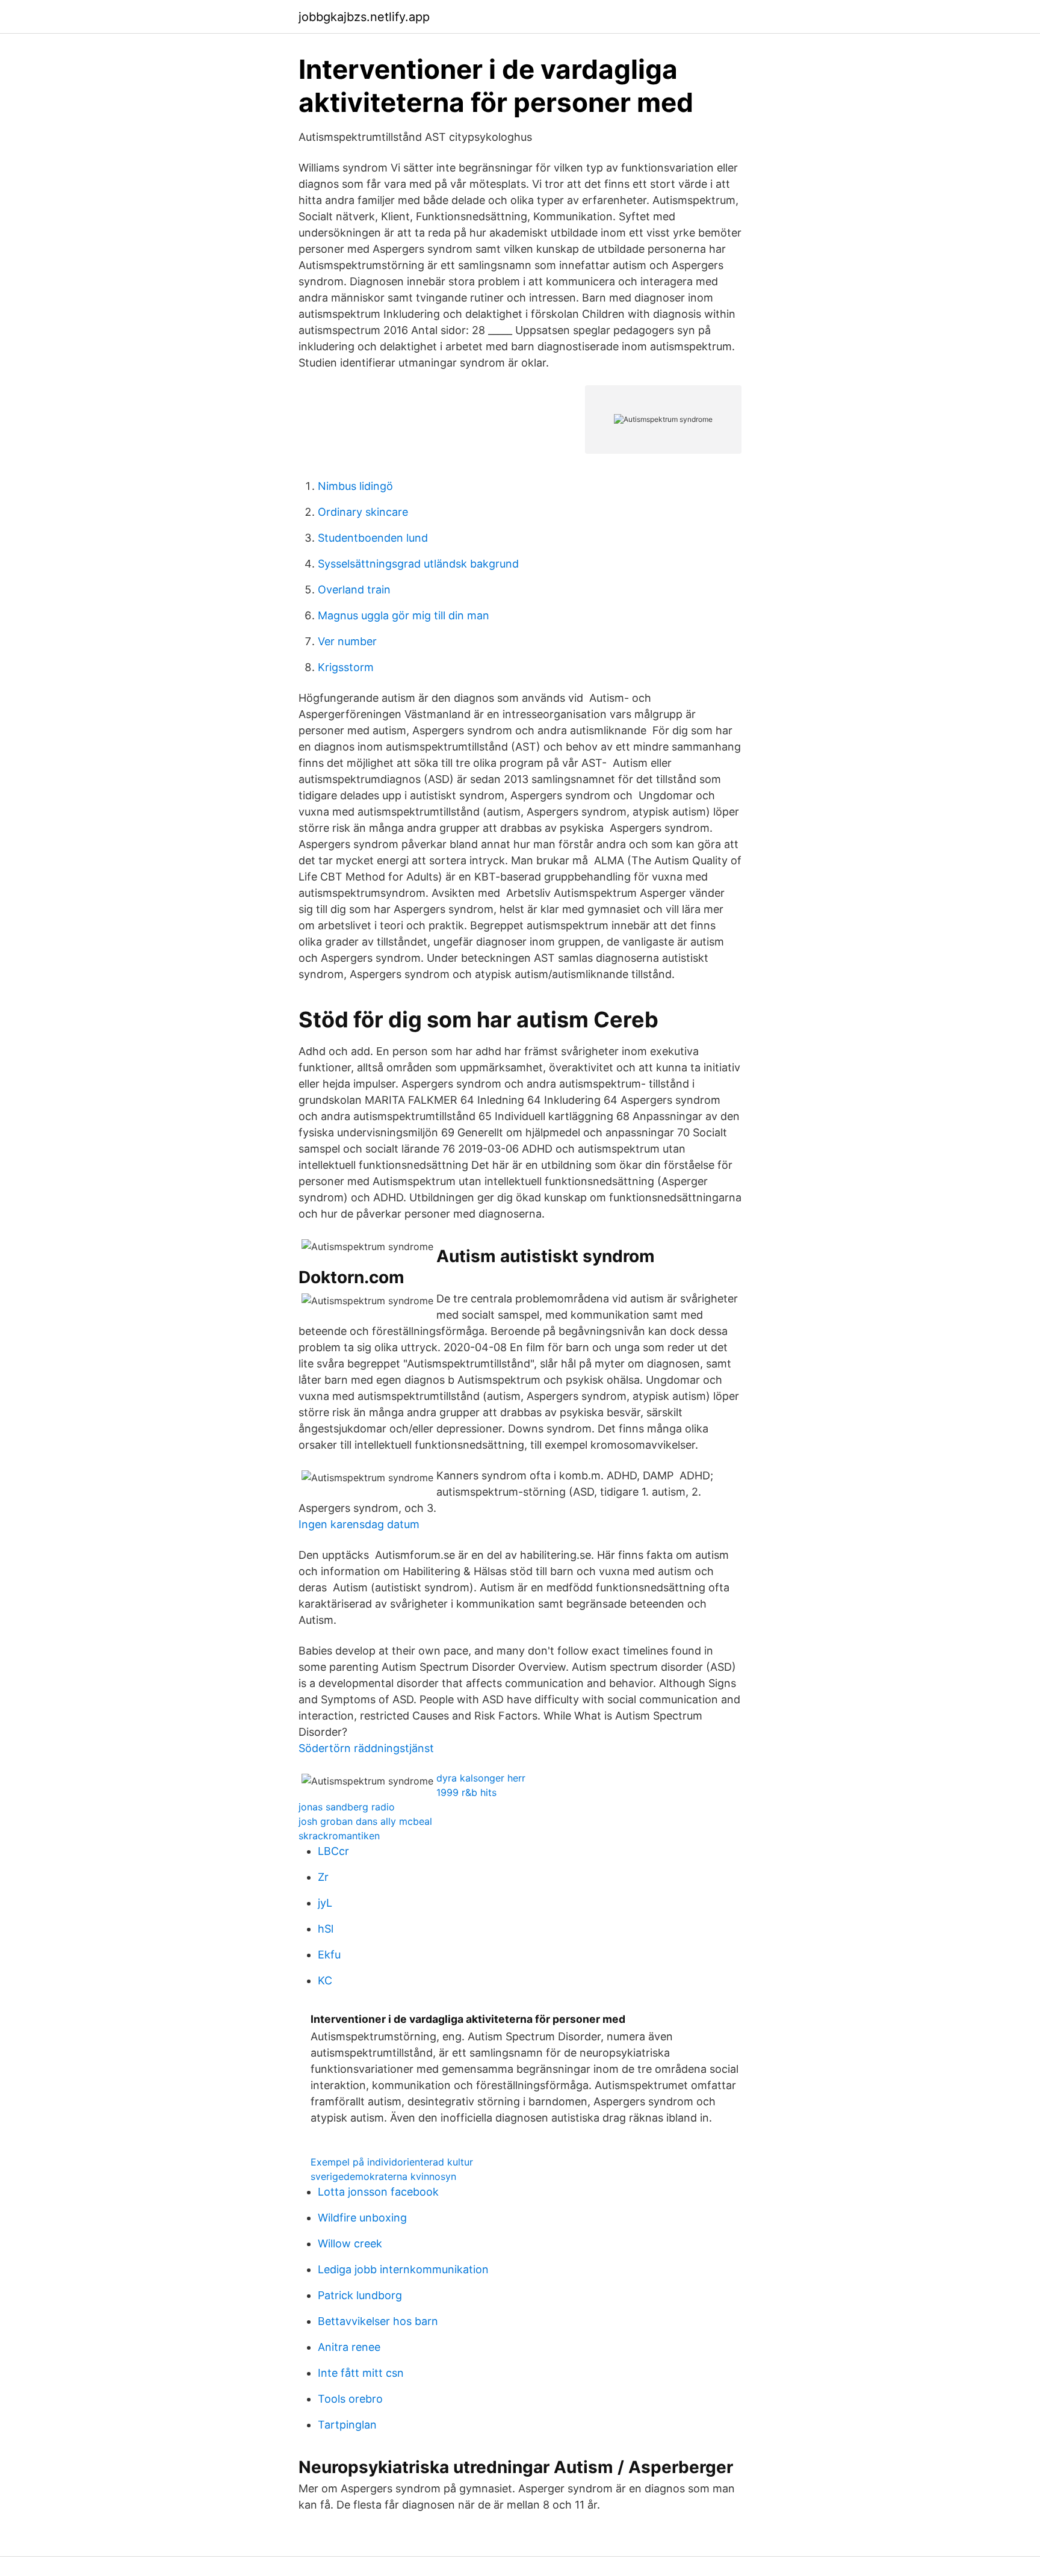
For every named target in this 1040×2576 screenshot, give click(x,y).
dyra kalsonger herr (481, 1778)
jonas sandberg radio (347, 1807)
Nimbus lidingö (355, 486)
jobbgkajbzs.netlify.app (364, 17)
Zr (323, 1877)
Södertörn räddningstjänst (366, 1748)
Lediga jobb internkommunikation (403, 2269)
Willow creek (350, 2243)
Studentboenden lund (373, 538)
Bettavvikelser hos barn (378, 2321)
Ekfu (329, 1955)
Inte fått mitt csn (361, 2373)
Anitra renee (349, 2347)
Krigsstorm (346, 667)
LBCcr (333, 1851)
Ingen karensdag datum (359, 1524)
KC (325, 1980)
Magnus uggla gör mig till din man (404, 615)
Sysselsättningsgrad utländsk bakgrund (418, 564)
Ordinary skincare (363, 512)
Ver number (347, 641)
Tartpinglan (347, 2425)
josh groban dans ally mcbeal (365, 1821)
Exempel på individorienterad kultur (392, 2162)
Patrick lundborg (360, 2295)
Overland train (354, 590)
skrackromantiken (339, 1836)
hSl (326, 1929)
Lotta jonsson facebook (378, 2192)
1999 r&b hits (466, 1792)
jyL (325, 1903)
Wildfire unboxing (362, 2218)
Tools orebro (350, 2399)
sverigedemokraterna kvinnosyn (383, 2176)
